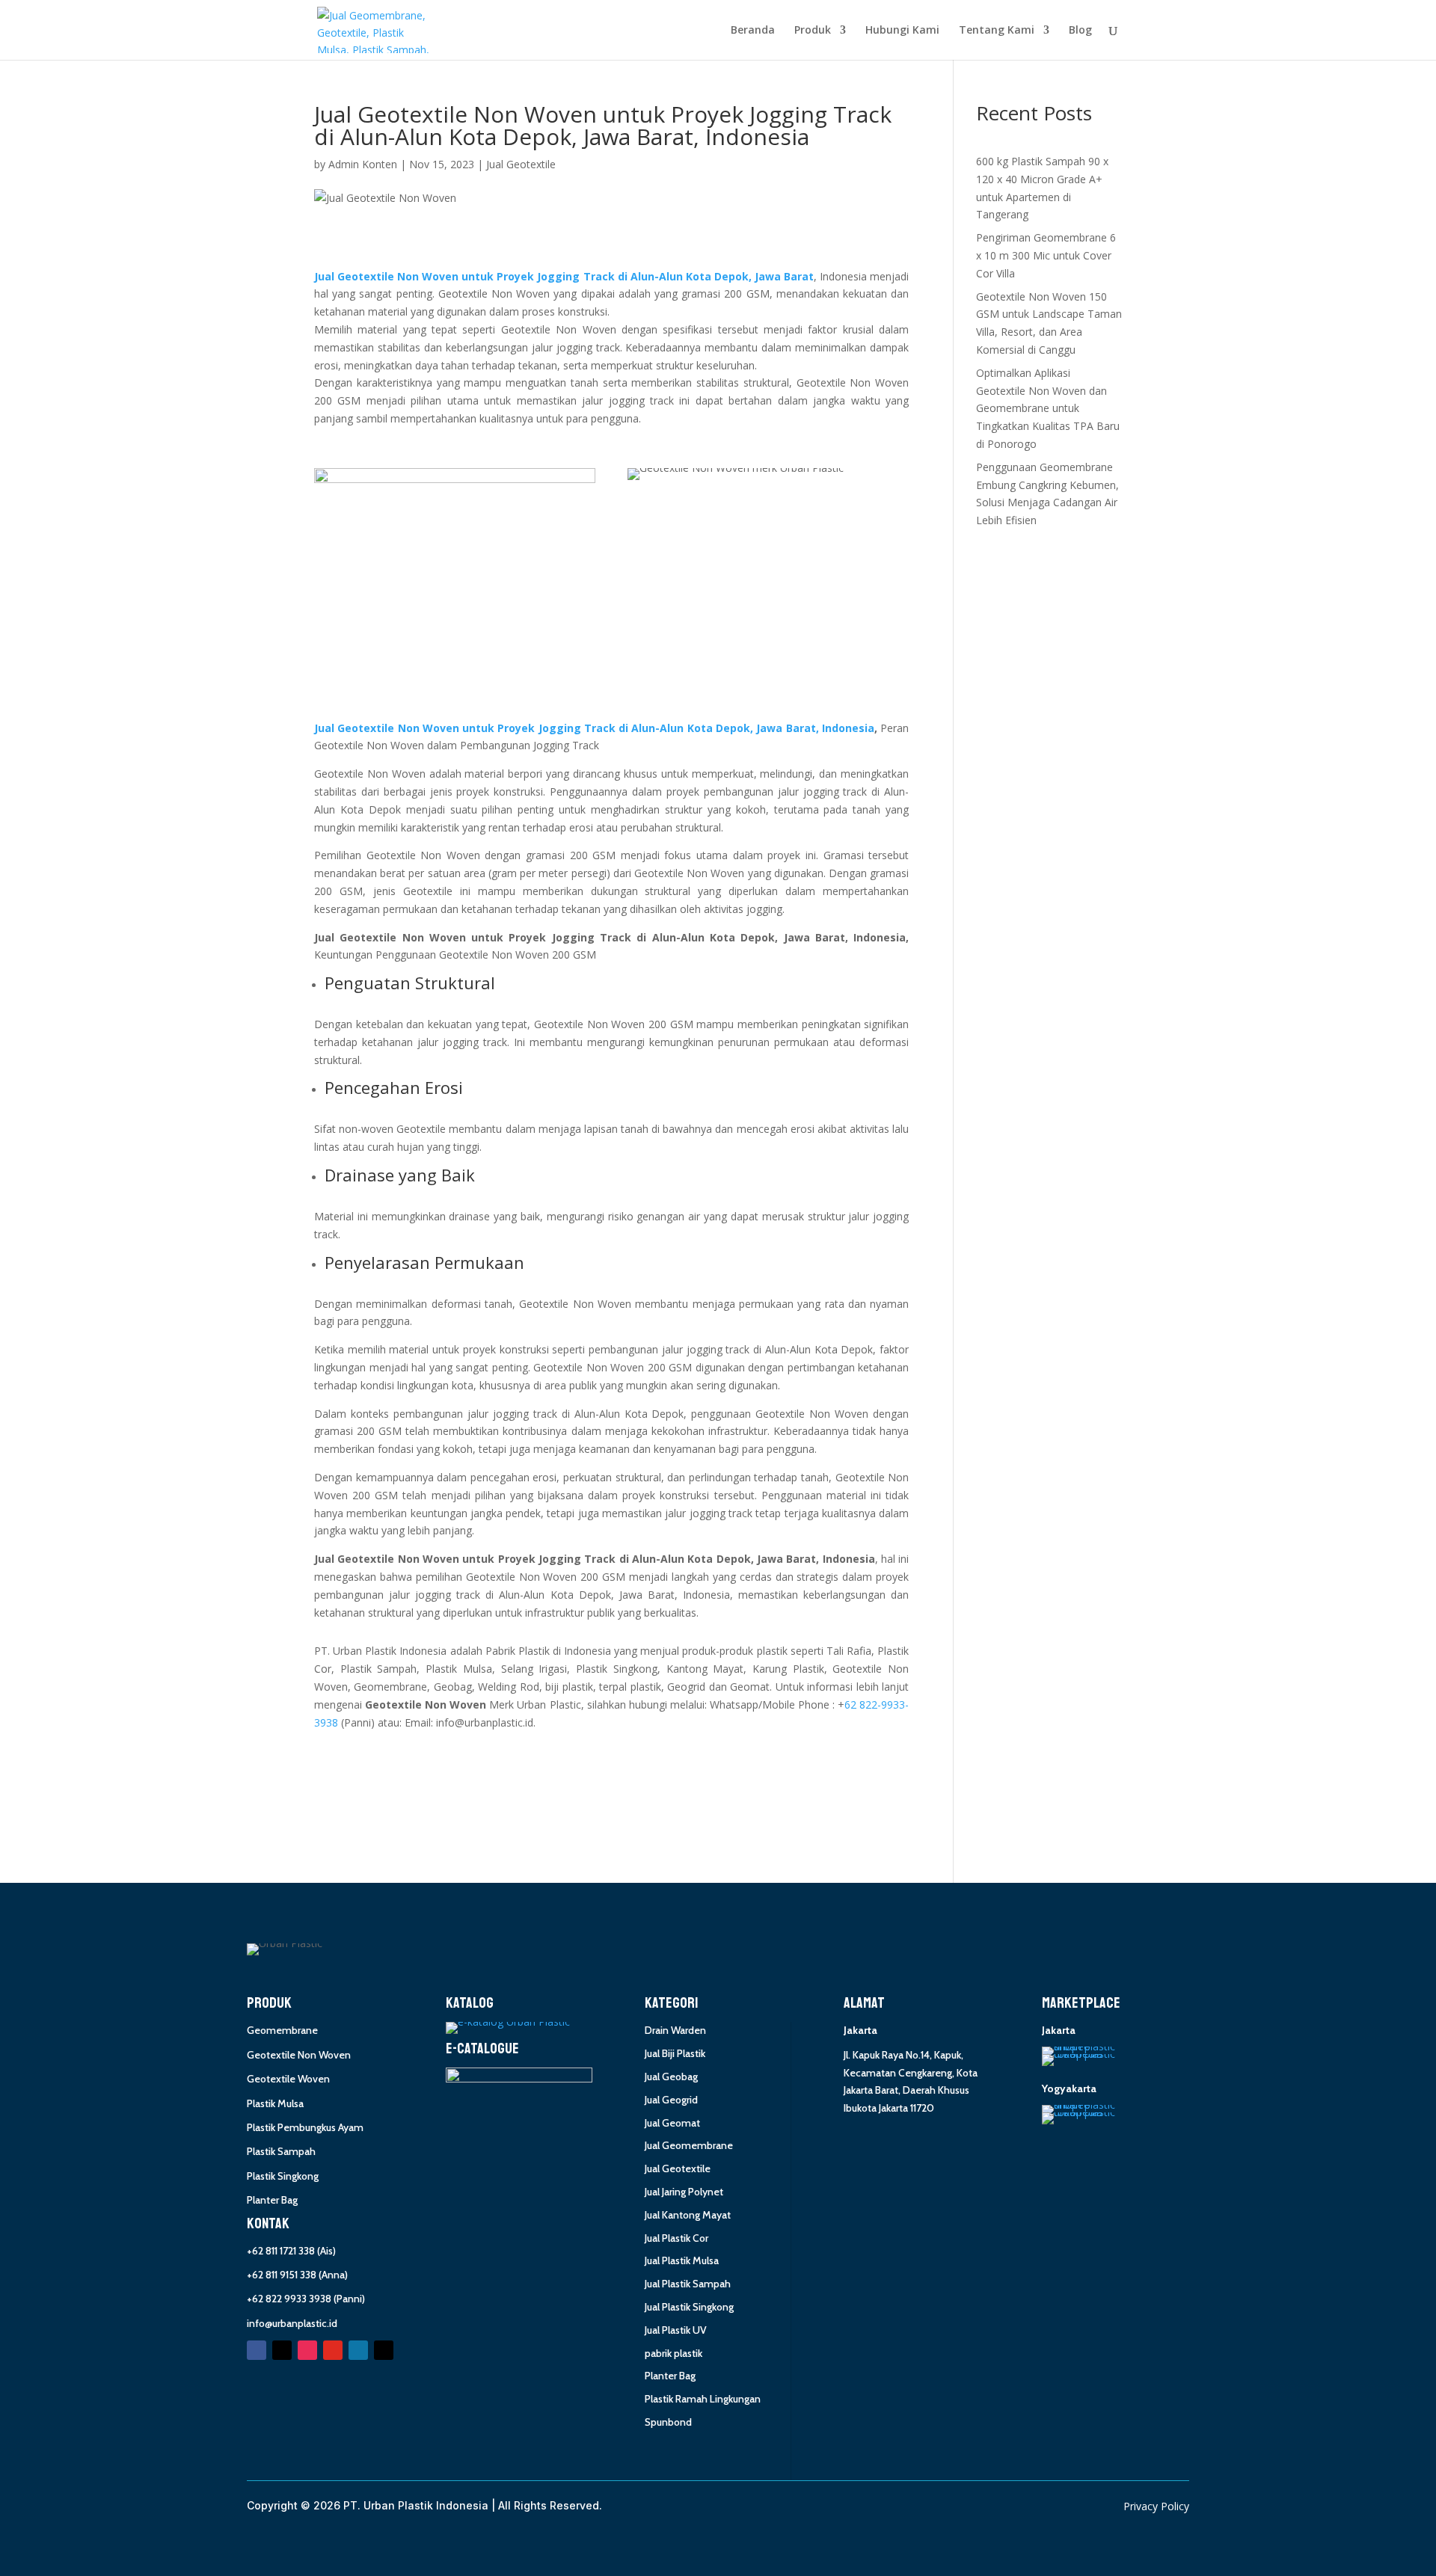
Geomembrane (282, 2030)
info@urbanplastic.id (292, 2323)
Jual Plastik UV (676, 2330)
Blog (1080, 31)
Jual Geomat (672, 2123)
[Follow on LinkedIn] (358, 2350)
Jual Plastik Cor (676, 2238)
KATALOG (470, 2003)
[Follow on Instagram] (307, 2350)
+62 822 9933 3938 (289, 2299)
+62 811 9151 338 (282, 2275)
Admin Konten (363, 164)
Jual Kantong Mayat (688, 2215)
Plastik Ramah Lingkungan (703, 2399)
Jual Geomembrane (689, 2145)
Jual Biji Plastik (675, 2053)
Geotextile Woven (288, 2079)
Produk (813, 31)
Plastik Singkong (283, 2176)
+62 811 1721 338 (281, 2251)
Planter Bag (272, 2200)
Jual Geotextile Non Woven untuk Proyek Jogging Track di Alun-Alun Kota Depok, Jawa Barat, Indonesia (594, 728)
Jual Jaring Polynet (684, 2192)
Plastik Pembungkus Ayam (305, 2127)
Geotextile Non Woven (299, 2055)
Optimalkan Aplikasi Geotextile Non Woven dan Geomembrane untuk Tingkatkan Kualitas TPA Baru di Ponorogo (1048, 408)
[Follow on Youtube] (333, 2350)
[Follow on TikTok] (384, 2350)
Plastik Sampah (281, 2151)
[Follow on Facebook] (257, 2350)
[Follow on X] (282, 2350)
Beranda (753, 31)
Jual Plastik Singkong (689, 2307)
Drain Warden (675, 2030)
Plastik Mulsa (275, 2103)
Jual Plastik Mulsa (682, 2260)
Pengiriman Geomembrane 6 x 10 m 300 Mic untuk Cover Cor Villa (1046, 255)
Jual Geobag (671, 2077)
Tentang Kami (997, 31)
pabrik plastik (673, 2353)
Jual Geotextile (521, 164)
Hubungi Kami (902, 31)
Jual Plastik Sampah (688, 2284)
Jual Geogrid (671, 2100)
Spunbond (668, 2422)
